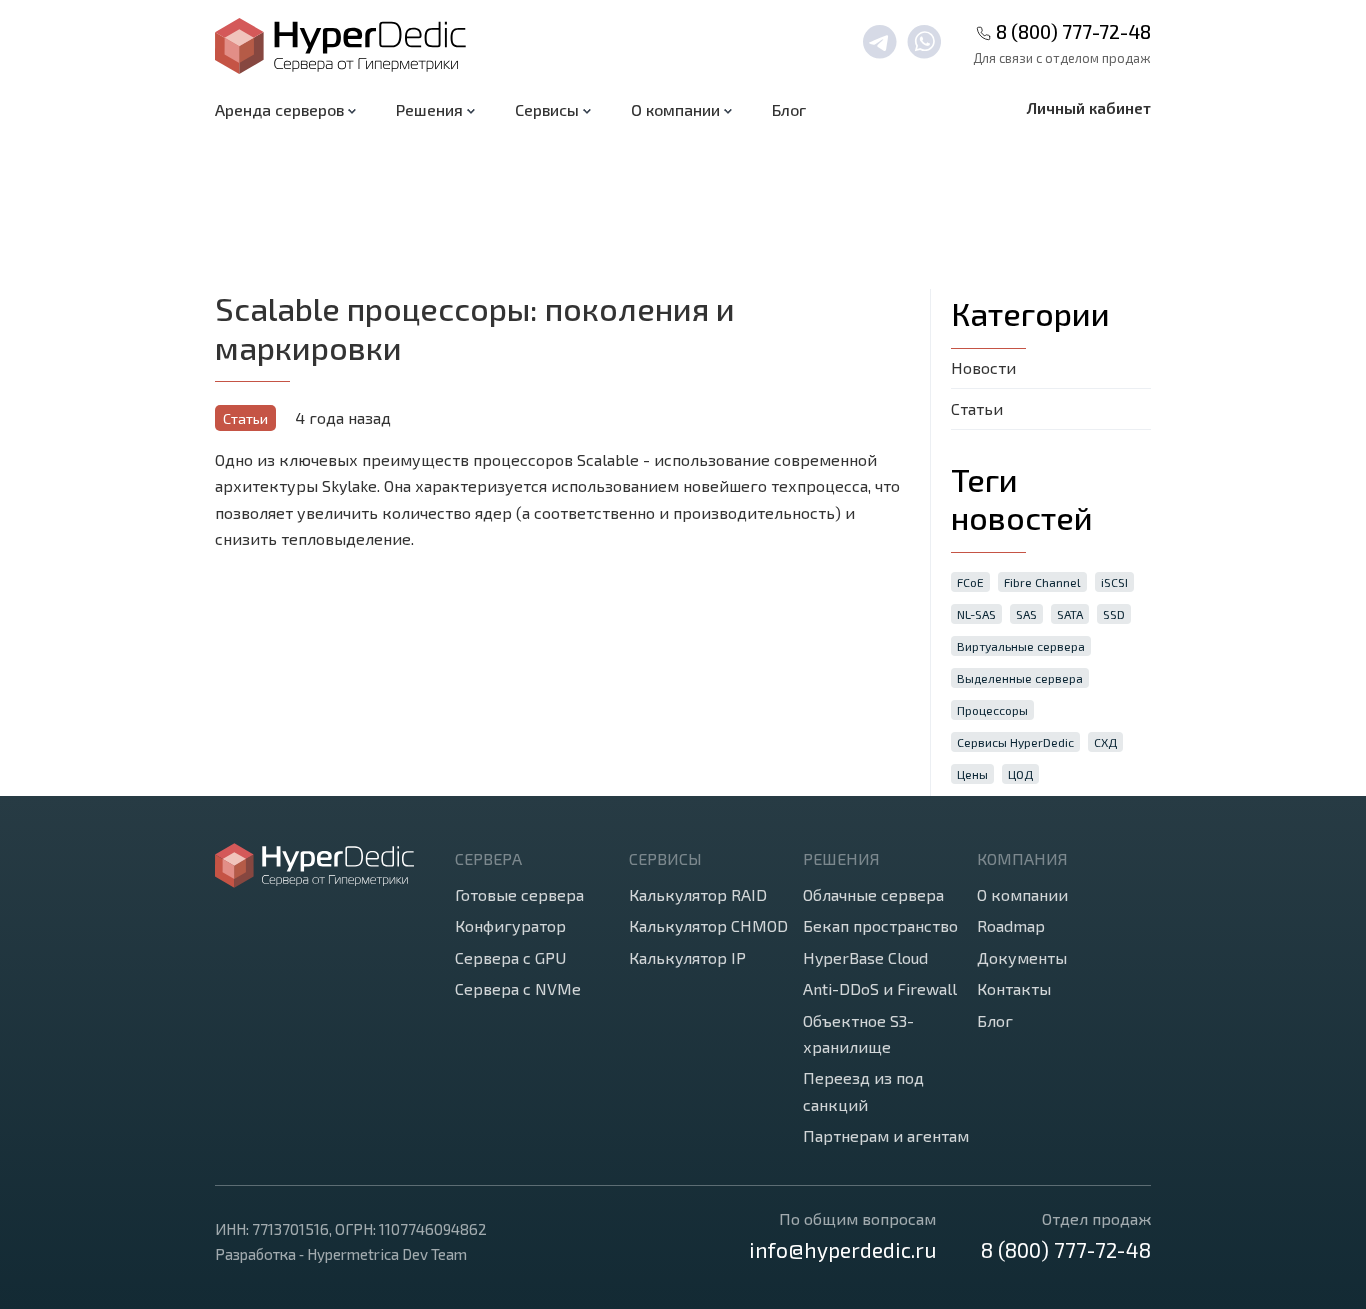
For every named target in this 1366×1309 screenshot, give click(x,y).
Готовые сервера (519, 894)
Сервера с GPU (510, 957)
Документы (1022, 957)
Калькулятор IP (687, 957)
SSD (1114, 614)
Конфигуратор (510, 925)
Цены (972, 774)
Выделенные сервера (1020, 678)
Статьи (245, 418)
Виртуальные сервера (1021, 646)
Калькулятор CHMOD (708, 925)
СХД (1105, 742)
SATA (1070, 614)
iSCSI (1114, 582)
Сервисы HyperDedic (1015, 742)
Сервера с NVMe (518, 988)
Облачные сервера (873, 894)
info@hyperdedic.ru (842, 1249)
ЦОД (1020, 774)
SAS (1026, 614)
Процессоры (992, 710)
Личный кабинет (1089, 107)
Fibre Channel (1042, 582)
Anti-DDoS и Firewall (880, 988)
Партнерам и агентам (886, 1135)
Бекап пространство (880, 925)
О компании (1022, 894)
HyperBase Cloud (865, 957)
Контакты (1014, 988)
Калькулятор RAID (698, 894)
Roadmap (1011, 925)
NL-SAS (976, 614)
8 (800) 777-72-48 (1073, 31)
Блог (789, 109)
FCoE (970, 582)
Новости (983, 367)
